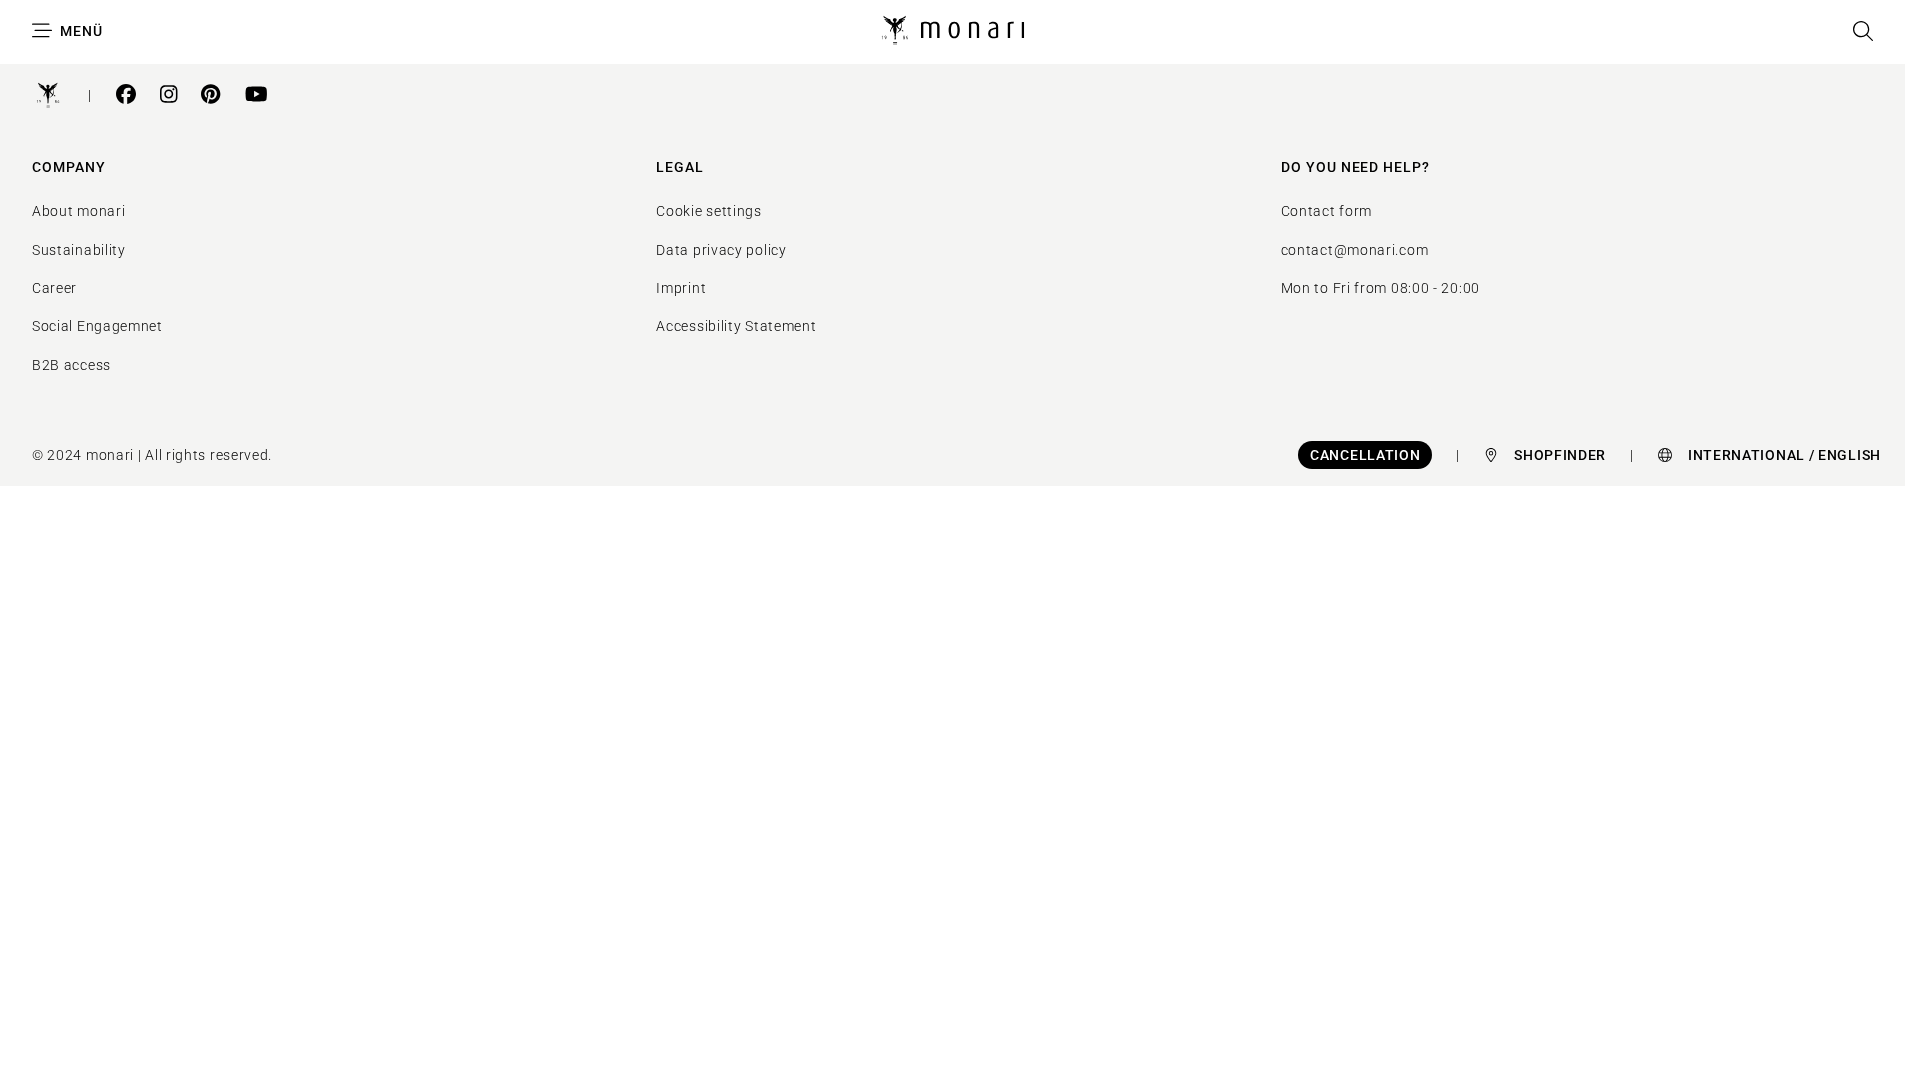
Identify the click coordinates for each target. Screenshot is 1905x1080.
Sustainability (79, 250)
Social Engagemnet (97, 326)
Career (54, 288)
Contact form (1326, 211)
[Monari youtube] (256, 96)
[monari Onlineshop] (953, 31)
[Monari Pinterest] (210, 96)
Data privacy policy (721, 250)
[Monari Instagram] (169, 96)
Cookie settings (709, 211)
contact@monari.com (1355, 250)
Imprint (681, 288)
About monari (78, 211)
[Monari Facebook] (126, 96)
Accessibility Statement (736, 326)
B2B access (71, 365)
